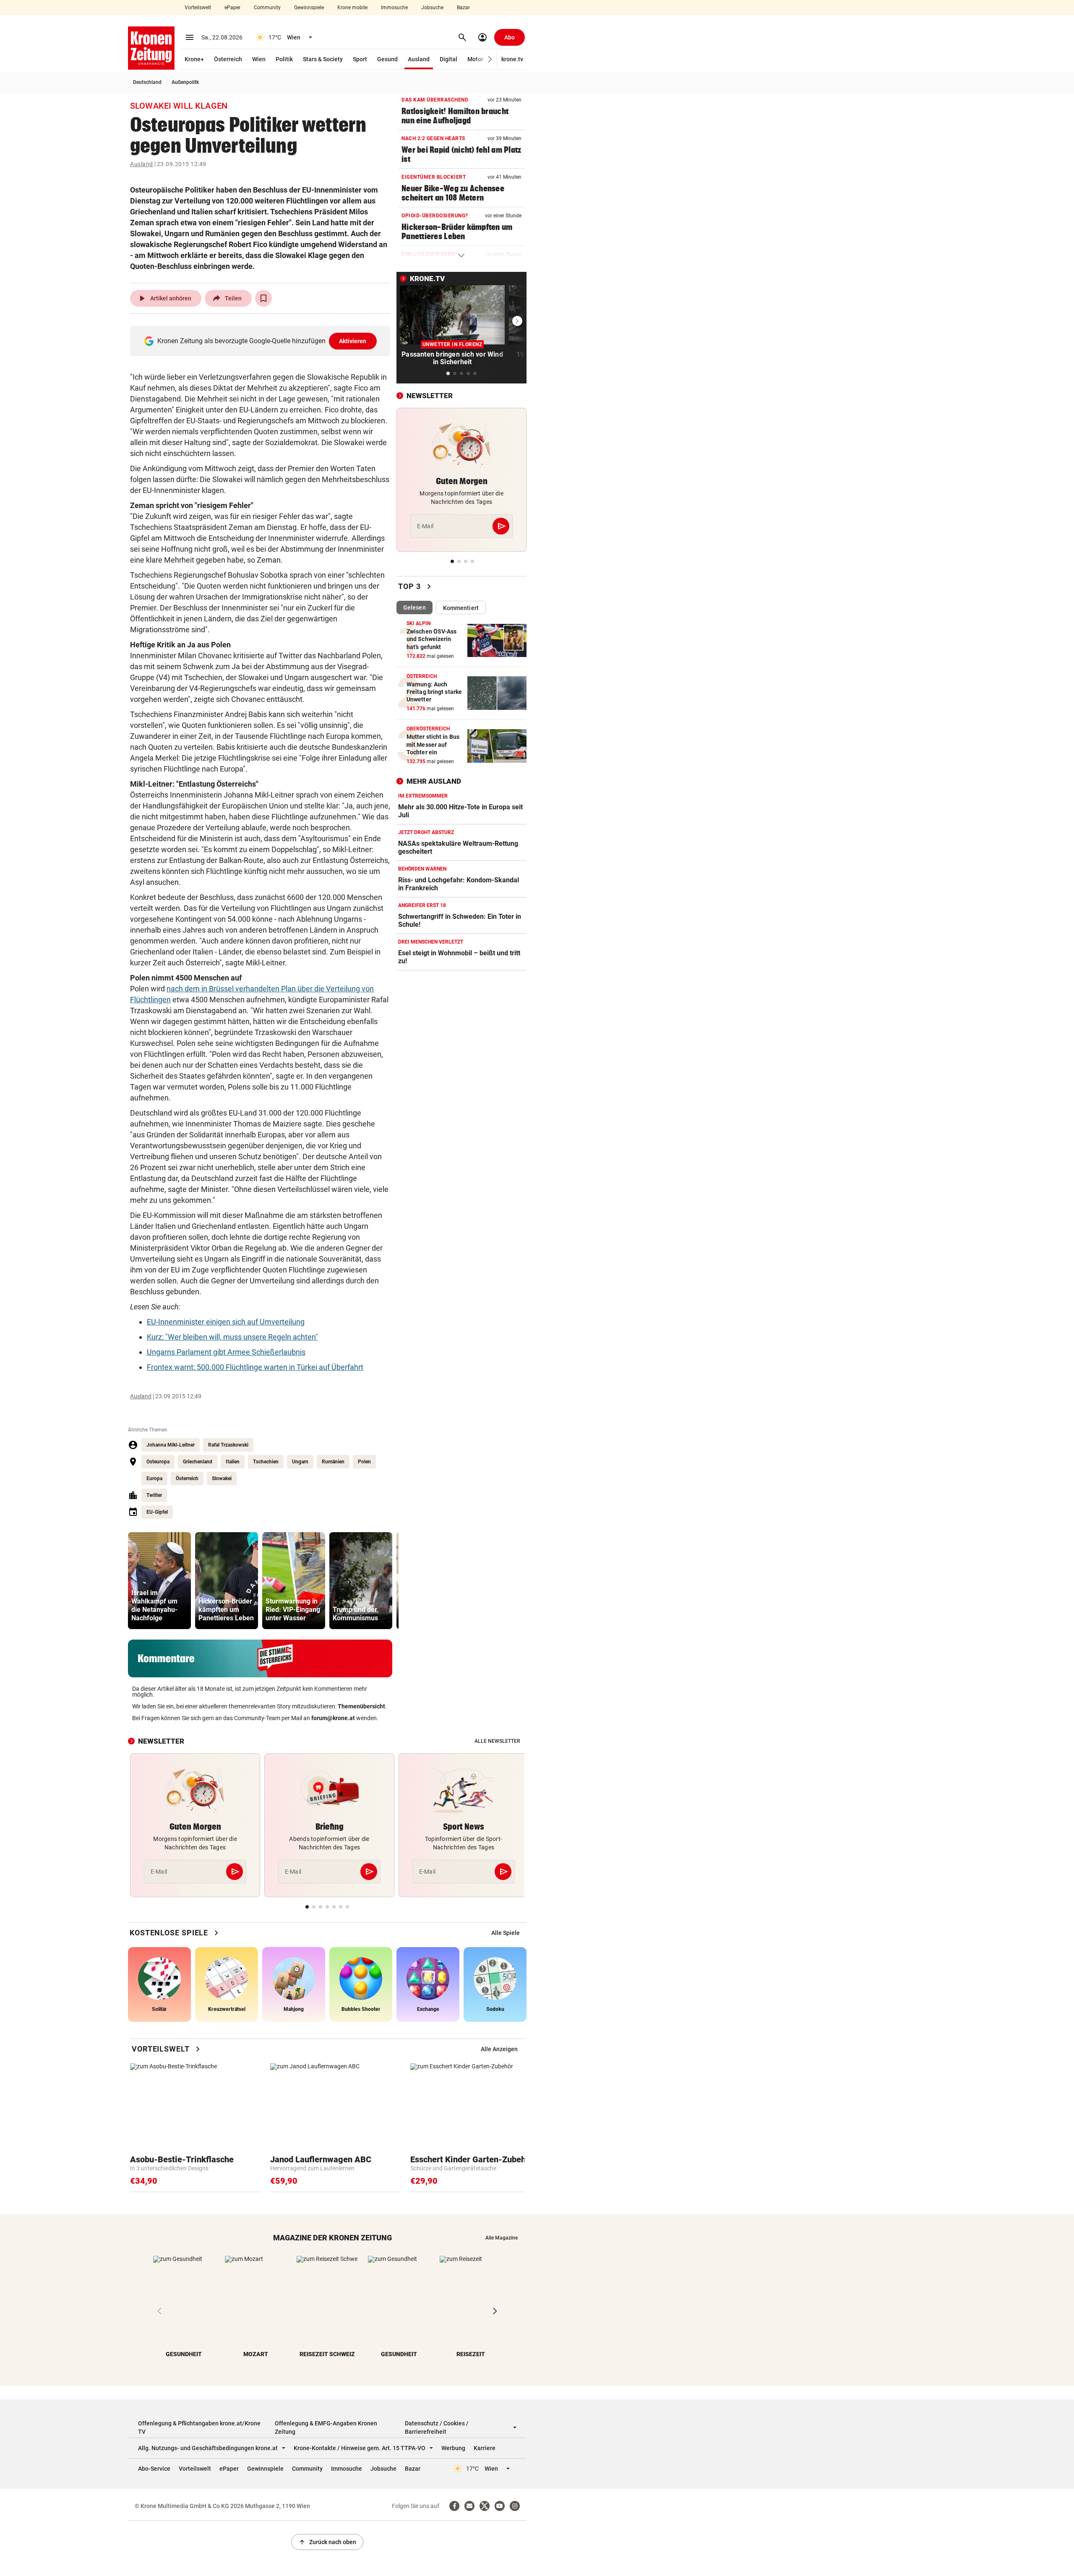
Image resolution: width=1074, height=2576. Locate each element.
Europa (154, 1478)
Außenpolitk (185, 82)
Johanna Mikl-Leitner (171, 1445)
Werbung (453, 2448)
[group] (159, 1581)
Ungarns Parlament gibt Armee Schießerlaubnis (226, 1352)
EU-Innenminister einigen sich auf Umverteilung (226, 1322)
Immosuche (394, 8)
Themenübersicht (361, 1706)
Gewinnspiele (309, 8)
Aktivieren (353, 341)
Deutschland (147, 82)
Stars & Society (323, 59)
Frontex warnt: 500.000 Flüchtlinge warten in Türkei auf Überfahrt (255, 1367)
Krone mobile (352, 8)
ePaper (232, 8)
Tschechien (266, 1462)
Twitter (154, 1495)
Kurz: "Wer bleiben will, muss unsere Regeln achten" (232, 1337)
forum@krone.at (333, 1718)
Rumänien (333, 1462)
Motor (475, 59)
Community (267, 8)
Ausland (419, 59)
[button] (490, 59)
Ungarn (300, 1462)
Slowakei (222, 1478)
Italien (233, 1462)
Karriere (485, 2448)
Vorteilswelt (198, 8)
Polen (364, 1462)
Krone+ (194, 59)
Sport (360, 59)
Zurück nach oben (327, 2542)
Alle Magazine (502, 2238)
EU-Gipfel (157, 1512)
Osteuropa (158, 1462)
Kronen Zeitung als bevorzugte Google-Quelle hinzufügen (262, 341)
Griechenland (198, 1462)
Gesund (387, 59)
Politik (284, 59)
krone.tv (512, 59)
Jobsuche (432, 8)
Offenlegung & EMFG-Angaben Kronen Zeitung (326, 2427)
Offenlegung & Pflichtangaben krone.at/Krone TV (199, 2427)
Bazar (463, 8)
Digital (448, 59)
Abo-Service (154, 2469)
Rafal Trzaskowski (228, 1445)
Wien (259, 59)
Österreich (228, 59)
